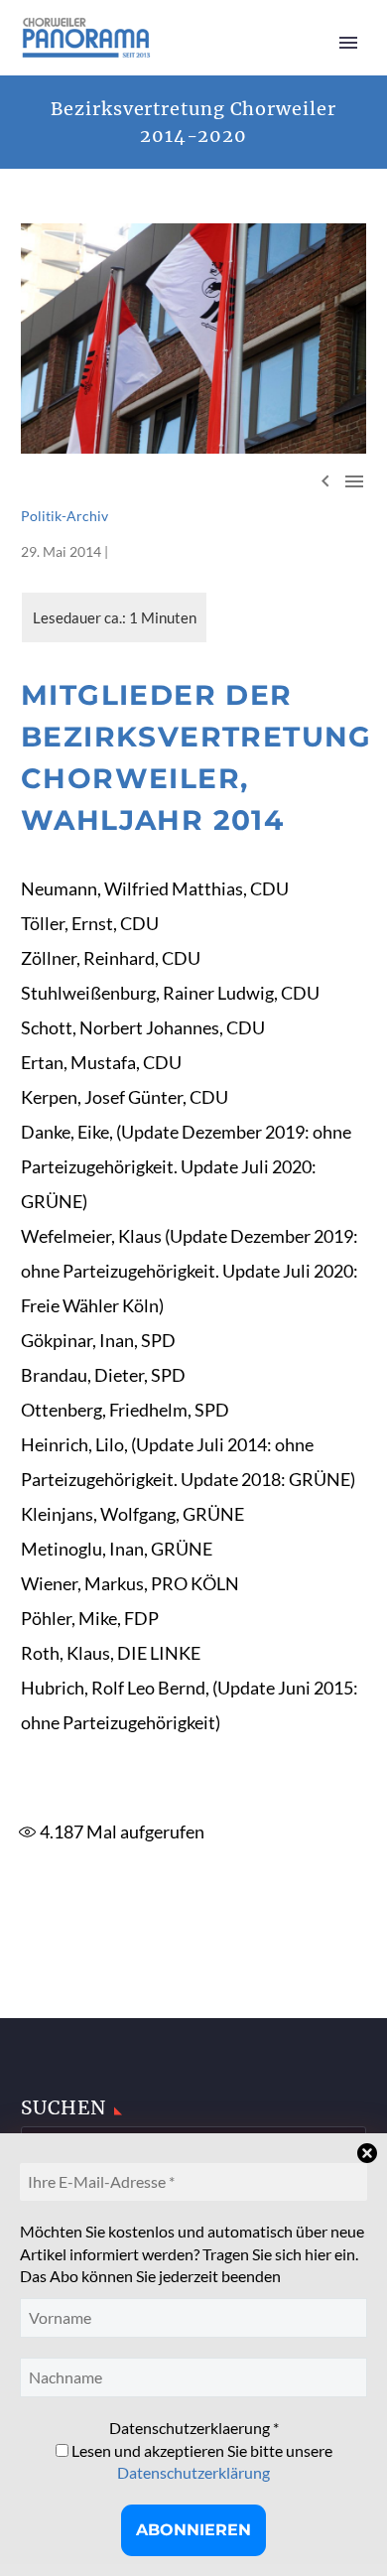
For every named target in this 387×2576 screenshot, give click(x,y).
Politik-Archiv (64, 516)
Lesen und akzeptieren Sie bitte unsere (200, 2461)
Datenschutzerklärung (193, 2472)
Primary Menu (348, 43)
